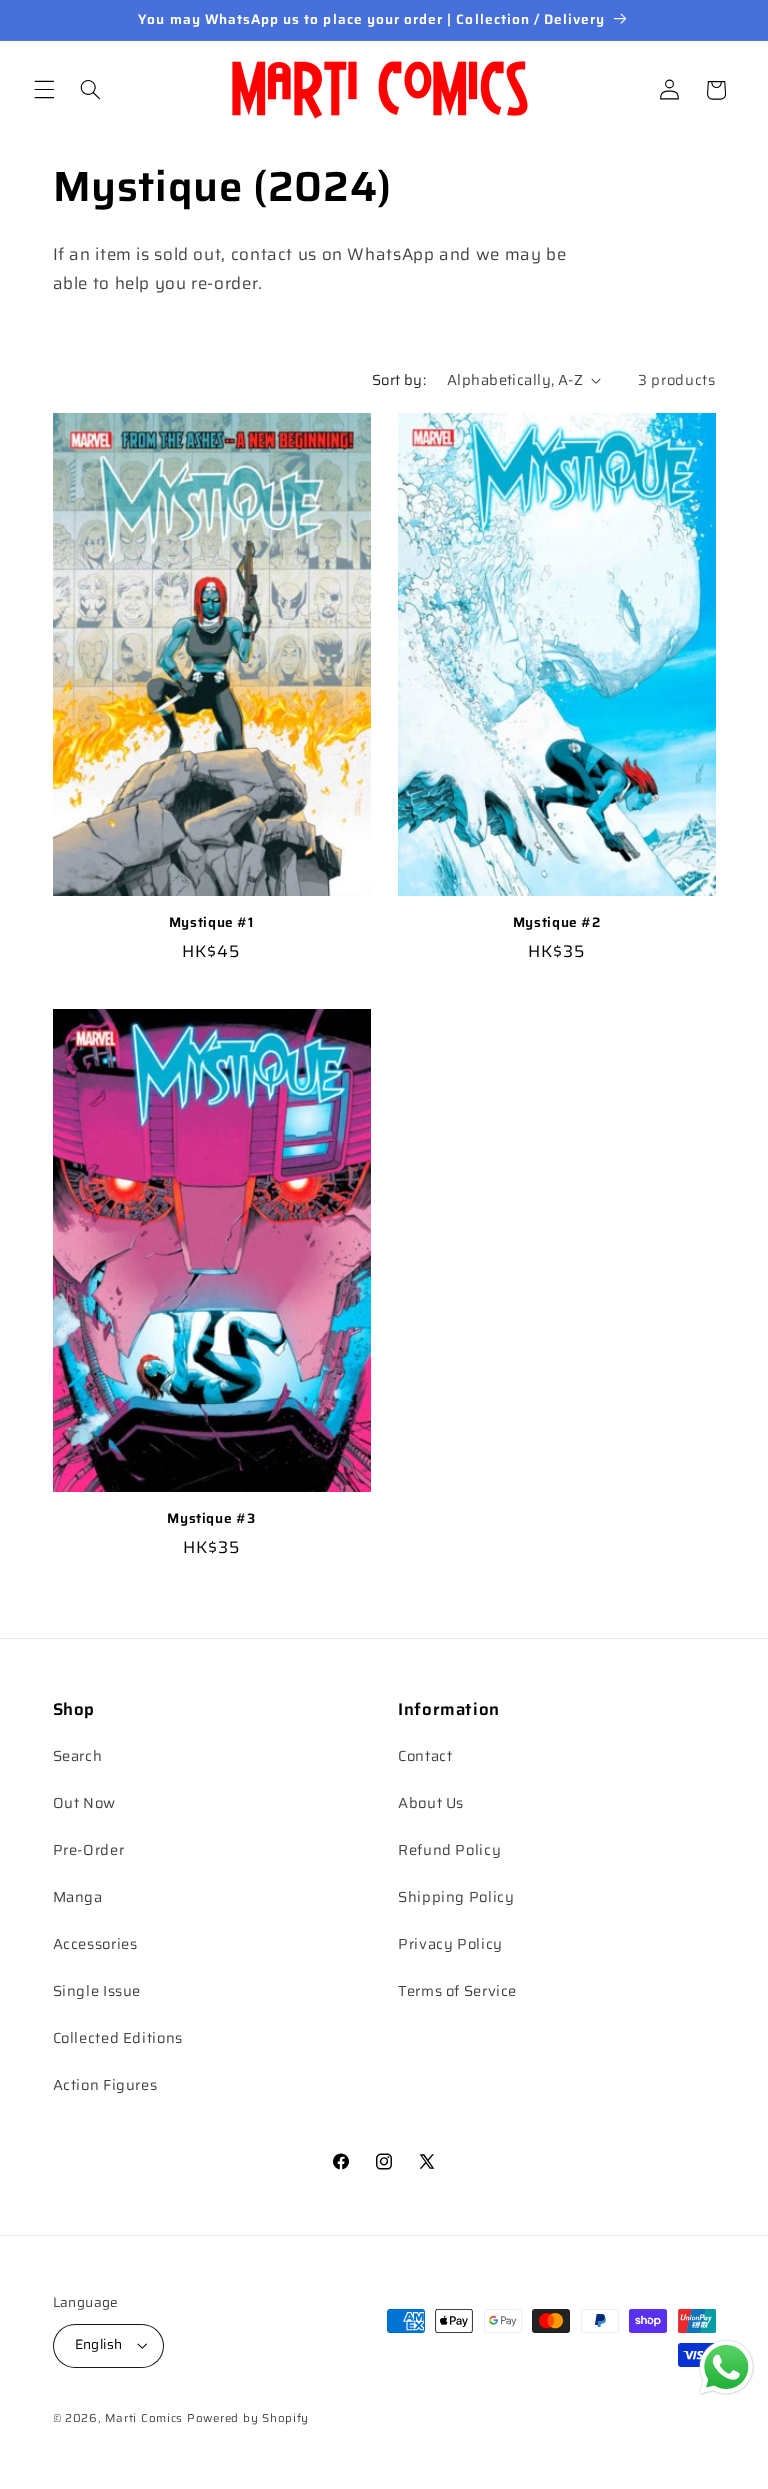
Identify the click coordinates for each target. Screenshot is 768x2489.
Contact (425, 1755)
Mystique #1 (211, 923)
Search (78, 1755)
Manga (78, 1896)
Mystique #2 (557, 923)
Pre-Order (89, 1849)
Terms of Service (457, 1990)
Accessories (95, 1943)
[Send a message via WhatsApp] (726, 2367)
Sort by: (399, 379)
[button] (44, 90)
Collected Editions (118, 2037)
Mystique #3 (211, 1519)
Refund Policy (449, 1849)
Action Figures (105, 2084)
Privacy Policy (450, 1943)
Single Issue (97, 1990)
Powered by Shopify (248, 2418)
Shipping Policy (456, 1896)
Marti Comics (144, 2418)
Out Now (84, 1802)
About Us (431, 1802)
